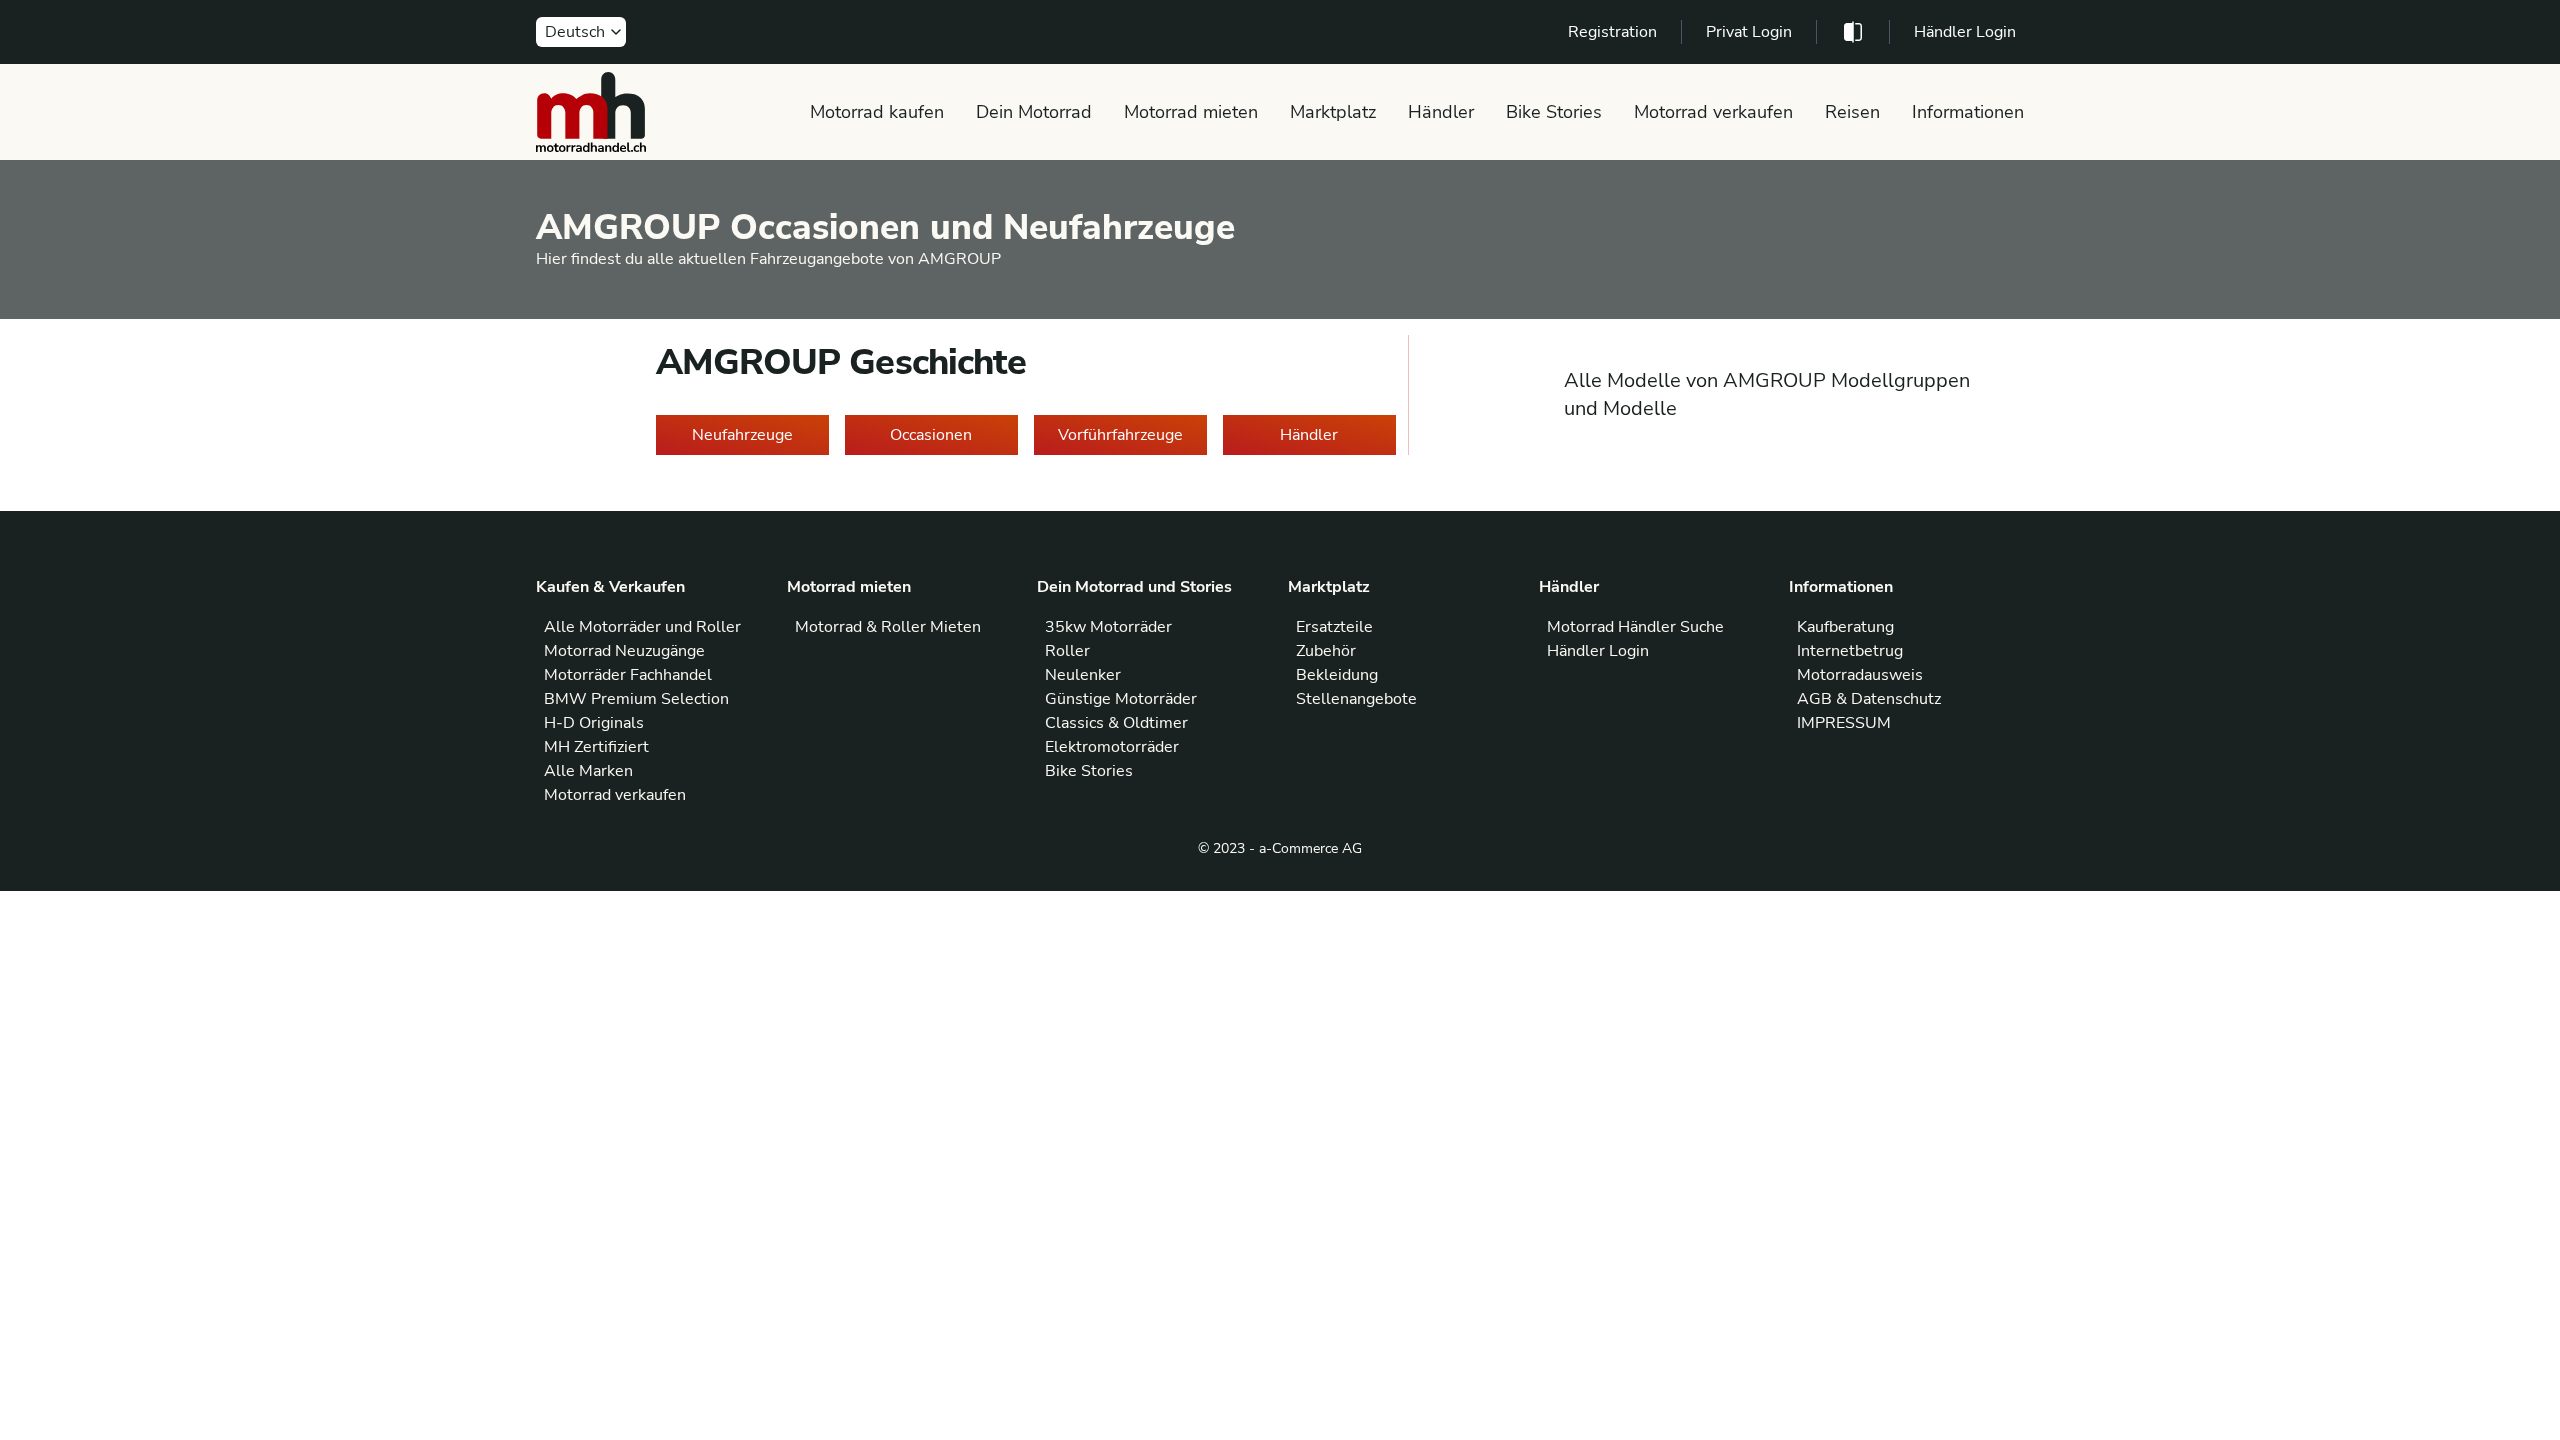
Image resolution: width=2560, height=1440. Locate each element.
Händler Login (1965, 32)
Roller (1067, 651)
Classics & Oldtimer (1116, 723)
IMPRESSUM (1844, 723)
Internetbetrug (1850, 651)
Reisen (1852, 112)
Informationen (1968, 112)
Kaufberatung (1845, 627)
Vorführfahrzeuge (1120, 435)
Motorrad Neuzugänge (624, 651)
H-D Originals (594, 723)
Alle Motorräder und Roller (642, 627)
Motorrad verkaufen (1713, 112)
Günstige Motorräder (1121, 699)
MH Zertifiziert (596, 747)
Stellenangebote (1356, 699)
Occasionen (931, 435)
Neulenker (1083, 675)
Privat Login (1749, 32)
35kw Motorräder (1108, 627)
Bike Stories (1554, 112)
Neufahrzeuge (742, 435)
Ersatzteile (1334, 627)
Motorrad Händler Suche (1635, 627)
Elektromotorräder (1112, 747)
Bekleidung (1337, 675)
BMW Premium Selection (636, 699)
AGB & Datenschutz (1869, 699)
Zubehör (1326, 651)
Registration (1612, 32)
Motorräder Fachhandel (628, 675)
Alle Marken (588, 771)
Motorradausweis (1860, 675)
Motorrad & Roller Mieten (888, 627)
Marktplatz (1333, 112)
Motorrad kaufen (877, 112)
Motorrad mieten (1191, 112)
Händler (1441, 112)
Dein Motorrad (1034, 112)
